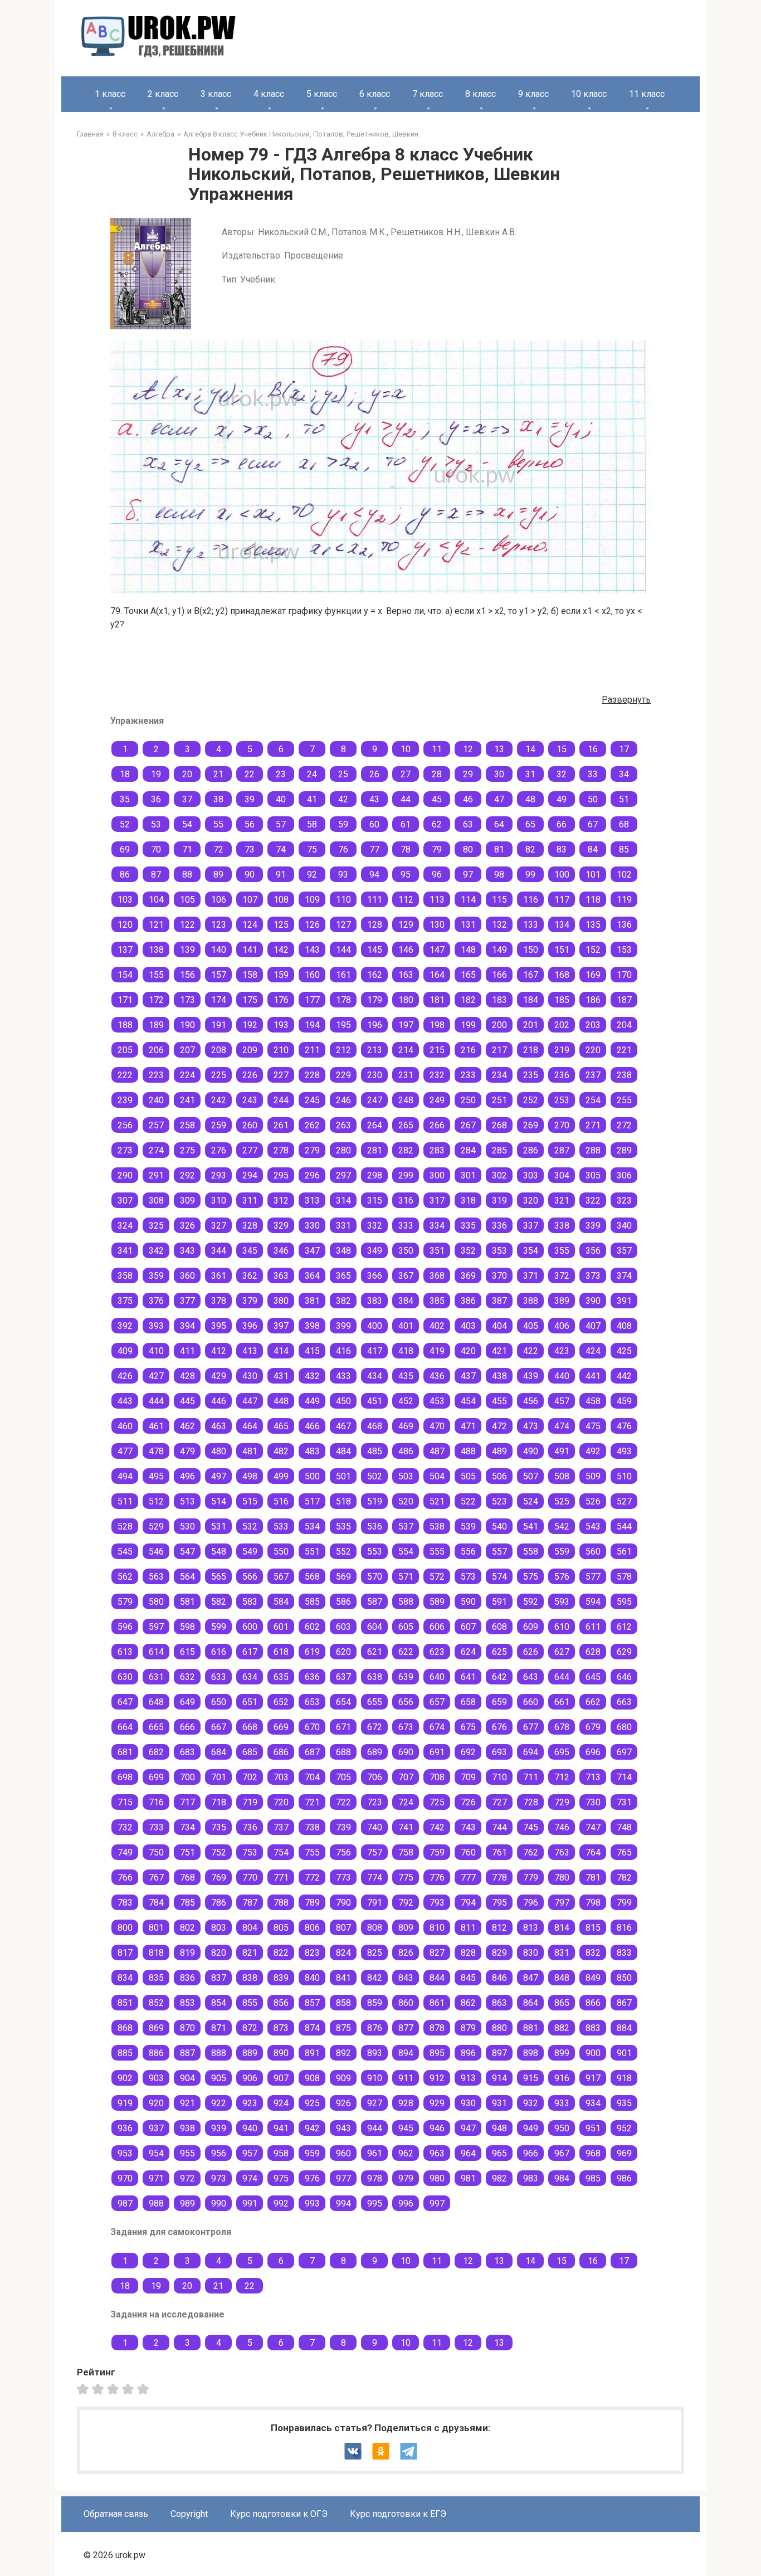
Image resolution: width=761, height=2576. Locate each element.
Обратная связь (116, 2514)
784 (156, 1903)
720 (281, 1802)
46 (468, 799)
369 (468, 1276)
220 (593, 1050)
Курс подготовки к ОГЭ (279, 2514)
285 (499, 1150)
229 (343, 1075)
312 (281, 1201)
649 (187, 1702)
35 (125, 799)
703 (281, 1777)
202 (562, 1025)
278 (281, 1150)
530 (187, 1526)
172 (156, 1000)
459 (624, 1401)
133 (531, 925)
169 (593, 975)
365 (343, 1276)
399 (343, 1326)
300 (437, 1175)
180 (406, 1000)
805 (281, 1928)
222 (125, 1075)
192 (250, 1025)
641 (468, 1677)
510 (624, 1476)
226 (250, 1075)
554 (406, 1552)
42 (343, 799)
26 (374, 774)
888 (219, 2053)
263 (343, 1125)
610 (562, 1627)
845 (468, 1978)
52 (125, 824)
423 (562, 1351)
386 (468, 1301)
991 (250, 2204)
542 (562, 1526)
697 (624, 1752)
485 (375, 1451)
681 (125, 1752)
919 (125, 2103)
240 (156, 1100)
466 (312, 1426)
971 (156, 2178)
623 (437, 1652)
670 (312, 1727)
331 (343, 1226)
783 (125, 1903)
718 (219, 1802)
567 (281, 1577)
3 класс (216, 94)
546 (156, 1552)
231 (406, 1075)
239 (125, 1100)
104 (156, 900)
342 (156, 1251)
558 (531, 1552)
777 (468, 1878)
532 (250, 1526)
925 (312, 2103)
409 (125, 1351)
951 (593, 2128)
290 (125, 1175)
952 (624, 2128)
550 (281, 1552)
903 (156, 2078)
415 (312, 1351)
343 (187, 1251)
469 (406, 1426)
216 (468, 1050)
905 (219, 2078)
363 (281, 1276)
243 (250, 1100)
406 (562, 1326)
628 (593, 1652)
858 (343, 2003)
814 (562, 1928)
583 (250, 1602)
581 (187, 1602)
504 (437, 1476)
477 (125, 1451)
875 (343, 2028)
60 (374, 824)
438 (499, 1376)
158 (250, 975)
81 (499, 849)
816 (624, 1928)
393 (156, 1326)
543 (593, 1526)
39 (250, 799)
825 (375, 1953)
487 (437, 1451)
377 (187, 1301)
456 (531, 1401)
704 (312, 1777)
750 (156, 1852)
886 (156, 2053)
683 (187, 1752)
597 (156, 1627)
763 (562, 1852)
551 (312, 1552)
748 (624, 1827)
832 (593, 1953)
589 (437, 1602)
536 (375, 1526)
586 (343, 1602)
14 (530, 749)
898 (531, 2053)
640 (437, 1677)
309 (187, 1201)
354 (531, 1251)
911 (406, 2078)
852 (156, 2003)
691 (437, 1752)
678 (562, 1727)
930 (468, 2103)
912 (437, 2078)
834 (125, 1978)
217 (499, 1050)
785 (187, 1903)
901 (624, 2053)
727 (499, 1802)
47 (499, 799)
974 (250, 2178)
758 (406, 1852)
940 (250, 2128)
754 (281, 1852)
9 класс (533, 94)
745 (531, 1827)
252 (531, 1100)
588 (406, 1602)
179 (375, 1000)
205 (125, 1050)
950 (562, 2128)
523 (499, 1501)
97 (468, 875)
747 (593, 1827)
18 (125, 774)
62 (437, 824)
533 (281, 1526)
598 (187, 1627)
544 (624, 1526)
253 (562, 1100)
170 (624, 975)
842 (375, 1978)
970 (125, 2178)
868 (125, 2028)
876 (375, 2028)
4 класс (269, 94)
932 (531, 2103)
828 (468, 1953)
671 (343, 1727)
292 (187, 1175)
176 (281, 1000)
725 (437, 1802)
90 (250, 875)
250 (468, 1100)
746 (562, 1827)
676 (499, 1727)
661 (562, 1702)
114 (468, 900)
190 (187, 1025)
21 (218, 774)
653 (312, 1702)
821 (250, 1953)
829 (499, 1953)
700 (187, 1777)
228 (312, 1075)
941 (281, 2128)
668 (250, 1727)
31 (530, 774)
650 (219, 1702)
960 (343, 2153)
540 (499, 1526)
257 (156, 1125)
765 (624, 1852)
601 (281, 1627)
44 (406, 799)
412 (219, 1351)
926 (343, 2103)
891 (312, 2053)
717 (187, 1802)
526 (593, 1501)
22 (250, 774)
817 (125, 1953)
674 (437, 1727)
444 (156, 1401)
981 (468, 2178)
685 (250, 1752)
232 (437, 1075)
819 (187, 1953)
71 (187, 849)
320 (531, 1201)
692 (468, 1752)
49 (562, 799)
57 (281, 824)
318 (468, 1201)
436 (437, 1376)
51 (624, 799)
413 (250, 1351)
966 (531, 2153)
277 (250, 1150)
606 (437, 1627)
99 (530, 875)
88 (187, 875)
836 (187, 1978)
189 (156, 1025)
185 (562, 1000)
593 (562, 1602)
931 (499, 2103)
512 (156, 1501)
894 (406, 2053)
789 (312, 1903)
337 (531, 1226)
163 (406, 975)
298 (375, 1175)
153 (624, 950)
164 (437, 975)
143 (312, 950)
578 (624, 1577)
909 (343, 2078)
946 (437, 2128)
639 (406, 1677)
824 (343, 1953)
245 (312, 1100)
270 (562, 1125)
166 (499, 975)
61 (406, 824)
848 (562, 1978)
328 (250, 1226)
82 (530, 849)
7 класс (428, 94)
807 (343, 1928)
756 (343, 1852)
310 (219, 1201)
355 (562, 1251)
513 (187, 1501)
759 (437, 1852)
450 (343, 1401)
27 (406, 774)
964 (468, 2153)
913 (468, 2078)
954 (156, 2153)
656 (406, 1702)
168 (562, 975)
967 (562, 2153)
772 (312, 1878)
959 (312, 2153)
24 (312, 774)
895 (437, 2053)
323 (624, 1201)
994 (343, 2204)
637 (343, 1677)
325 (156, 1226)
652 (281, 1702)
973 (219, 2178)
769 (219, 1878)
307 (125, 1201)
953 (125, 2153)
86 (125, 875)
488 (468, 1451)
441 (593, 1376)
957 (250, 2153)
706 (375, 1777)
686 (281, 1752)
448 (281, 1401)
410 (156, 1351)
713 (593, 1777)
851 (125, 2003)
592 (531, 1602)
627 (562, 1652)
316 (406, 1201)
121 (156, 925)
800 (125, 1928)
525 (562, 1501)
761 (499, 1852)
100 (562, 875)
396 (250, 1326)
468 (375, 1426)
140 (219, 950)
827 (437, 1953)
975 (281, 2178)
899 (562, 2053)
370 (499, 1276)
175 (250, 1000)
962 (406, 2153)
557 (499, 1552)
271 (593, 1125)
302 (499, 1175)
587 (375, 1602)
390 (593, 1301)
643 (531, 1677)
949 (531, 2128)
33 (593, 774)
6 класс (375, 94)
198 (437, 1025)
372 (562, 1276)
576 (562, 1577)
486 (406, 1451)
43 (374, 799)
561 (624, 1552)
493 (624, 1451)
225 (219, 1075)
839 (281, 1978)
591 (499, 1602)
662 (593, 1702)
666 (187, 1727)
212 (343, 1050)
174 (219, 1000)
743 (468, 1827)
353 (499, 1251)
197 (406, 1025)
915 (531, 2078)
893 (375, 2053)
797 (562, 1903)
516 (281, 1501)
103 (125, 900)
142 (281, 950)
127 (343, 925)
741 (406, 1827)
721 (312, 1802)
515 (250, 1501)
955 (187, 2153)
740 (375, 1827)
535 (343, 1526)
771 (281, 1878)
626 (531, 1652)
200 (499, 1025)
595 (624, 1602)
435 (406, 1376)
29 (468, 774)
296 (312, 1175)
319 (499, 1201)
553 (375, 1552)
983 (531, 2178)
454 (468, 1401)
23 (281, 774)
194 (312, 1025)
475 (593, 1426)
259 (219, 1125)
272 (624, 1125)
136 (624, 925)
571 (406, 1577)
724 (406, 1802)
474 (562, 1426)
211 (312, 1050)
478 (156, 1451)
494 (125, 1476)
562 (125, 1577)
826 (406, 1953)
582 (219, 1602)
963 (437, 2153)
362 (250, 1276)
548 (219, 1552)
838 (250, 1978)
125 (281, 925)
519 (375, 1501)
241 (187, 1100)
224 (187, 1075)
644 (562, 1677)
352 (468, 1251)
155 (156, 975)
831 (562, 1953)
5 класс (322, 94)
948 (499, 2128)
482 (281, 1451)
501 (343, 1476)
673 (406, 1727)
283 (437, 1150)
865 (562, 2003)
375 (125, 1301)
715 (125, 1802)
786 (219, 1903)
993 (312, 2204)
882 (562, 2028)
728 (531, 1802)
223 (156, 1075)
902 (125, 2078)
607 (468, 1627)
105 (187, 900)
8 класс (480, 94)
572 (437, 1577)
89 (218, 875)
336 (499, 1226)
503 (406, 1476)
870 (187, 2028)
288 (593, 1150)
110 (343, 900)
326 (187, 1226)
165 (468, 975)
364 (312, 1276)
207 (187, 1050)
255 (624, 1100)
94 (374, 875)
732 (125, 1827)
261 (281, 1125)
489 (499, 1451)
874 (312, 2028)
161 (343, 975)
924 (281, 2103)
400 (375, 1326)
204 (624, 1025)
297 (343, 1175)
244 (281, 1100)
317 (437, 1201)
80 (468, 849)
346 (281, 1251)
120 (125, 925)
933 (562, 2103)
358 (125, 1276)
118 (593, 900)
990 (219, 2204)
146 (406, 950)
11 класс (647, 94)
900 (593, 2053)
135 (593, 925)
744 (499, 1827)
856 (281, 2003)
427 (156, 1376)
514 (219, 1501)
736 (250, 1827)
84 (593, 849)
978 (375, 2178)
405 (531, 1326)
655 (375, 1702)
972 (187, 2178)
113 (437, 900)
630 (125, 1677)
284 (468, 1150)
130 (437, 925)
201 (531, 1025)
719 (250, 1802)
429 (219, 1376)
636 (312, 1677)
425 (624, 1351)
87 (156, 875)
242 (219, 1100)
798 (593, 1903)
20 (187, 774)
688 (343, 1752)
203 (593, 1025)
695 (562, 1752)
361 (219, 1276)
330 (312, 1226)
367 (406, 1276)
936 (125, 2128)
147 (437, 950)
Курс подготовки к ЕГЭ (398, 2514)
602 (312, 1627)
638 (375, 1677)
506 (499, 1476)
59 (343, 824)
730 (593, 1802)
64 (499, 824)
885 (125, 2053)
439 (531, 1376)
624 (468, 1652)
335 (468, 1226)
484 (343, 1451)
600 (250, 1627)
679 (593, 1727)
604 (375, 1627)
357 (624, 1251)
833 (624, 1953)
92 (312, 875)
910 (375, 2078)
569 (343, 1577)
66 (562, 824)
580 (156, 1602)
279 (312, 1150)
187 (624, 1000)
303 (531, 1175)
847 (531, 1978)
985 (593, 2178)
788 (281, 1903)
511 (125, 1501)
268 (499, 1125)
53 (156, 824)
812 (499, 1928)
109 (312, 900)
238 (624, 1075)
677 (531, 1727)
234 (499, 1075)
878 (437, 2028)
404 (499, 1326)
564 (187, 1577)
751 (187, 1852)
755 (312, 1852)
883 (593, 2028)
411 (187, 1351)
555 (437, 1552)
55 (218, 824)
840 (312, 1978)
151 (562, 950)
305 (593, 1175)
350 (406, 1251)
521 (437, 1501)
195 (343, 1025)
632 (187, 1677)
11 (437, 749)
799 (624, 1903)
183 (499, 1000)
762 (531, 1852)
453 (437, 1401)
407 (593, 1326)
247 (375, 1100)
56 (250, 824)
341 (125, 1251)
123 (219, 925)
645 (593, 1677)
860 (406, 2003)
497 (219, 1476)
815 (593, 1928)
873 (281, 2028)
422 (531, 1351)
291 (156, 1175)
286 (531, 1150)
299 (406, 1175)
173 (187, 1000)
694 (531, 1752)
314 (343, 1201)
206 (156, 1050)
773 (343, 1878)
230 (375, 1075)
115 (499, 900)
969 (624, 2153)
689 (375, 1752)
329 (281, 1226)
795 (499, 1903)
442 (624, 1376)
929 (437, 2103)
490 (531, 1451)
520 (406, 1501)
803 (219, 1928)
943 (343, 2128)
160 (312, 975)
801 (156, 1928)
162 (375, 975)
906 (250, 2078)
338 (562, 1226)
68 (624, 824)
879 (468, 2028)
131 (468, 925)
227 (281, 1075)
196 (375, 1025)
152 (593, 950)
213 (375, 1050)
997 (437, 2204)
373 (593, 1276)
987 (125, 2204)
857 (312, 2003)
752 (219, 1852)
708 (437, 1777)
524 (531, 1501)
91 (281, 875)
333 (406, 1226)
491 (562, 1451)
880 (499, 2028)
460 (125, 1426)
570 (375, 1577)
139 (187, 950)
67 (593, 824)
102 (624, 875)
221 (624, 1050)
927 (375, 2103)
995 (375, 2204)
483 (312, 1451)
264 (375, 1125)
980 (437, 2178)
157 (219, 975)
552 (343, 1552)
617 (250, 1652)
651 (250, 1702)
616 (219, 1652)
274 (156, 1150)
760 (468, 1852)
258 (187, 1125)
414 (281, 1351)
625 (499, 1652)
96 (437, 875)
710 (499, 1777)
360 (187, 1276)
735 (219, 1827)
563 (156, 1577)
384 (406, 1301)
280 (343, 1150)
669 (281, 1727)
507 (531, 1476)
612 (624, 1627)
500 (312, 1476)
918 (624, 2078)
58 (312, 824)
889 (250, 2053)
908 (312, 2078)
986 (624, 2178)
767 (156, 1878)
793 (437, 1903)
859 (375, 2003)
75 (312, 849)
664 (125, 1727)
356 (593, 1251)
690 (406, 1752)
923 (250, 2103)
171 (125, 1000)
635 (281, 1677)
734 (187, 1827)
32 (562, 774)
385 (437, 1301)
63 (468, 824)
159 (281, 975)
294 (250, 1175)
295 (281, 1175)
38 (218, 799)
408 (624, 1326)
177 (312, 1000)
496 (187, 1476)
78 (406, 849)
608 (499, 1627)
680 (624, 1727)
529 (156, 1526)
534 (312, 1526)
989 (187, 2204)
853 (187, 2003)
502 (375, 1476)
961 (375, 2153)
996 (406, 2204)
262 (312, 1125)
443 (125, 1401)
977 (343, 2178)
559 (562, 1552)
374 (624, 1276)
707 (406, 1777)
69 (125, 849)
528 (125, 1526)
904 (187, 2078)
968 (593, 2153)
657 (437, 1702)
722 (343, 1802)
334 (437, 1226)
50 (593, 799)
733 (156, 1827)
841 (343, 1978)
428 (187, 1376)
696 (593, 1752)
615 (187, 1652)
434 (375, 1376)
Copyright (189, 2514)
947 (468, 2128)
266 (437, 1125)
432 (312, 1376)
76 (343, 849)
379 (250, 1301)
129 (406, 925)
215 (437, 1050)
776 (437, 1878)
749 (125, 1852)
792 (406, 1903)
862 (468, 2003)
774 (375, 1878)
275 (187, 1150)
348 (343, 1251)
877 (406, 2028)
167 (531, 975)
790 (343, 1903)
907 (281, 2078)
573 (468, 1577)
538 (437, 1526)
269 (531, 1125)
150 (531, 950)
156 (187, 975)
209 (250, 1050)
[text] (145, 2389)
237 (593, 1075)
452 (406, 1401)
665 (156, 1727)
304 (562, 1175)
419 (437, 1351)
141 (250, 950)
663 (624, 1702)
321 (562, 1201)
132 (499, 925)
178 (343, 1000)
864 (531, 2003)
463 (219, 1426)
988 (156, 2204)
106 (219, 900)
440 (562, 1376)
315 (375, 1201)
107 (250, 900)
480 (219, 1451)
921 (187, 2103)
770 (250, 1878)
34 (624, 774)
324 (125, 1226)
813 (531, 1928)
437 (468, 1376)
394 (187, 1326)
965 (499, 2153)
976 (312, 2178)
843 (406, 1978)
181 (437, 1000)
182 (468, 1000)
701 (219, 1777)
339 (593, 1226)
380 (281, 1301)
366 (375, 1276)
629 (624, 1652)
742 (437, 1827)
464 (250, 1426)
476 (624, 1426)
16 (593, 749)
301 (468, 1175)
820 (219, 1953)
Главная (90, 134)
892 (343, 2053)
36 (156, 799)
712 (562, 1777)
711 (531, 1777)
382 (343, 1301)
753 (250, 1852)
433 (343, 1376)
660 (531, 1702)
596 (125, 1627)
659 (499, 1702)
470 (437, 1426)
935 (624, 2103)
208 (219, 1050)
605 (406, 1627)
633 (219, 1677)
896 (468, 2053)
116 (531, 900)
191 (219, 1025)
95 (406, 875)
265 (406, 1125)
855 (250, 2003)
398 (312, 1326)
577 (593, 1577)
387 (499, 1301)
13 (499, 749)
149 (499, 950)
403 (468, 1326)
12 (468, 749)
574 (499, 1577)
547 (187, 1552)
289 (624, 1150)
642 (499, 1677)
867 (624, 2003)
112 (406, 900)
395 (219, 1326)
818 (156, 1953)
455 (499, 1401)
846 (499, 1978)
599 (219, 1627)
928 (406, 2103)
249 (437, 1100)
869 (156, 2028)
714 (624, 1777)
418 (406, 1351)
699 (156, 1777)
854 (219, 2003)
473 (531, 1426)
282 (406, 1150)
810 (437, 1928)
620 (343, 1652)
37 (187, 799)
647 (125, 1702)
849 (593, 1978)
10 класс (589, 94)
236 (562, 1075)
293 (219, 1175)
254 (593, 1100)
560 (593, 1552)
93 (343, 875)
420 (468, 1351)
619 (312, 1652)
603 (343, 1627)
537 (406, 1526)
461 (156, 1426)
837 (219, 1978)
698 (125, 1777)
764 (593, 1852)
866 (593, 2003)
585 (312, 1602)
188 (125, 1025)
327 (219, 1226)
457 (562, 1401)
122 (187, 925)
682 (156, 1752)
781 (593, 1878)
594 (593, 1602)
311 (250, 1201)
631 (156, 1677)
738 (312, 1827)
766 (125, 1878)
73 (250, 849)
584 (281, 1602)
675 (468, 1727)
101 (593, 875)
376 (156, 1301)
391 (624, 1301)
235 (531, 1075)
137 (125, 950)
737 (281, 1827)
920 (156, 2103)
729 (562, 1802)
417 (375, 1351)
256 (125, 1125)
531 (219, 1526)
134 (562, 925)
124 (250, 925)
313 (312, 1201)
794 (468, 1903)
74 (281, 849)
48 (530, 799)
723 (375, 1802)
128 (375, 925)
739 (343, 1827)
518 (343, 1501)
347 (312, 1251)
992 (281, 2204)
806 (312, 1928)
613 (125, 1652)
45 (437, 799)
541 (531, 1526)
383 (375, 1301)
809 (406, 1928)
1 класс (110, 94)
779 (531, 1878)
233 (468, 1075)
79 (437, 849)
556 (468, 1552)
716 (156, 1802)
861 (437, 2003)
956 (219, 2153)
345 (250, 1251)
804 (250, 1928)
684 (219, 1752)
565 (219, 1577)
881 (531, 2028)
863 (499, 2003)
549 (250, 1552)
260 (250, 1125)
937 (156, 2128)
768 (187, 1878)
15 (562, 749)
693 (499, 1752)
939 (219, 2128)
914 (499, 2078)
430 (250, 1376)
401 (406, 1326)
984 (562, 2178)
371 (531, 1276)
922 (219, 2103)
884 (624, 2028)
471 (468, 1426)
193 (281, 1025)
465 (281, 1426)
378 (219, 1301)
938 (187, 2128)
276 (219, 1150)
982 (499, 2178)
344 (219, 1251)
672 (375, 1727)
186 (593, 1000)
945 (406, 2128)
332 (375, 1226)
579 (125, 1602)
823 (312, 1953)
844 (437, 1978)
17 (624, 749)
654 (343, 1702)
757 (375, 1852)
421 (499, 1351)
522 (468, 1501)
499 (281, 1476)
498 (250, 1476)
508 (562, 1476)
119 (624, 900)
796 (531, 1903)
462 (187, 1426)
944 (375, 2128)
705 (343, 1777)
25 (343, 774)
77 (374, 849)
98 (499, 875)
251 (499, 1100)
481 (250, 1451)
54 (187, 824)
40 (281, 799)
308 (156, 1201)
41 (312, 799)
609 (531, 1627)
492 (593, 1451)
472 (499, 1426)
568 (312, 1577)
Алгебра (160, 134)
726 (468, 1802)
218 (531, 1050)
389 (562, 1301)
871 (219, 2028)
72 (218, 849)
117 (562, 900)
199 (468, 1025)
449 (312, 1401)
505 (468, 1476)
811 (468, 1928)
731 (624, 1802)
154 (125, 975)
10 (406, 749)
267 (468, 1125)
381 (312, 1301)
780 (562, 1878)
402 (437, 1326)
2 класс (163, 94)
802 (187, 1928)
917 (593, 2078)
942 (312, 2128)
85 (624, 849)
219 (562, 1050)
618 (281, 1652)
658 (468, 1702)
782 (624, 1878)
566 (250, 1577)
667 (219, 1727)
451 (375, 1401)
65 (530, 824)
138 (156, 950)
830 (531, 1953)
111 (375, 900)
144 (343, 950)
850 (624, 1978)
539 (468, 1526)
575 (531, 1577)
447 (250, 1401)
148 (468, 950)
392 (125, 1326)
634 (250, 1677)
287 (562, 1150)
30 (499, 774)
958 (281, 2153)
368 (437, 1276)
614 (156, 1652)
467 (343, 1426)
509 (593, 1476)
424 (593, 1351)
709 (468, 1777)
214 (406, 1050)
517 (312, 1501)
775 (406, 1878)
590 (468, 1602)
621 (375, 1652)
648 (156, 1702)
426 (125, 1376)
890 (281, 2053)
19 (156, 774)
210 (281, 1050)
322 (593, 1201)
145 (375, 950)
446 (219, 1401)
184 (531, 1000)
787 (250, 1903)
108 (281, 900)
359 (156, 1276)
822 (281, 1953)
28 (437, 774)
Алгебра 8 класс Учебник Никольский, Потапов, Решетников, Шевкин (301, 134)
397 (281, 1326)
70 (156, 849)
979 (406, 2178)
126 (312, 925)
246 (343, 1100)
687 (312, 1752)
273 (125, 1150)
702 (250, 1777)
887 (187, 2053)
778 (499, 1878)
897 (499, 2053)
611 (593, 1627)
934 (593, 2103)
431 (281, 1376)
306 (624, 1175)
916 (562, 2078)
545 (125, 1552)
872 (250, 2028)
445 (187, 1401)
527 (624, 1501)
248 (406, 1100)
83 (562, 849)
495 (156, 1476)
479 (187, 1451)
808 (375, 1928)
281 (375, 1150)
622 (406, 1652)
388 (531, 1301)
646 (624, 1677)
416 (343, 1351)
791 (375, 1903)
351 (437, 1251)
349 (375, 1251)
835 (156, 1978)
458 (593, 1401)
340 (624, 1226)
